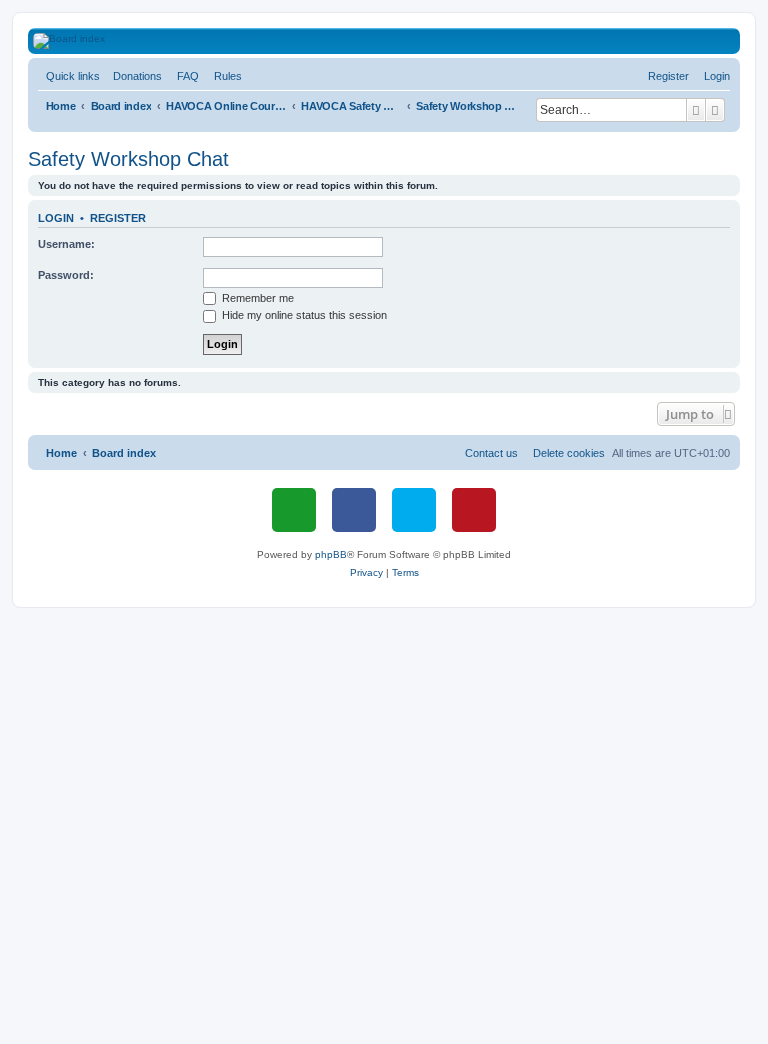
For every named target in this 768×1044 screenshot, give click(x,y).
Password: (66, 275)
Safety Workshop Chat (128, 159)
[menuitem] (133, 76)
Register (118, 218)
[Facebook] (354, 510)
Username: (66, 244)
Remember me (256, 298)
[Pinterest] (474, 510)
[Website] (294, 510)
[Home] (395, 41)
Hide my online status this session (303, 315)
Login (56, 218)
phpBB (331, 554)
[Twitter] (414, 510)
